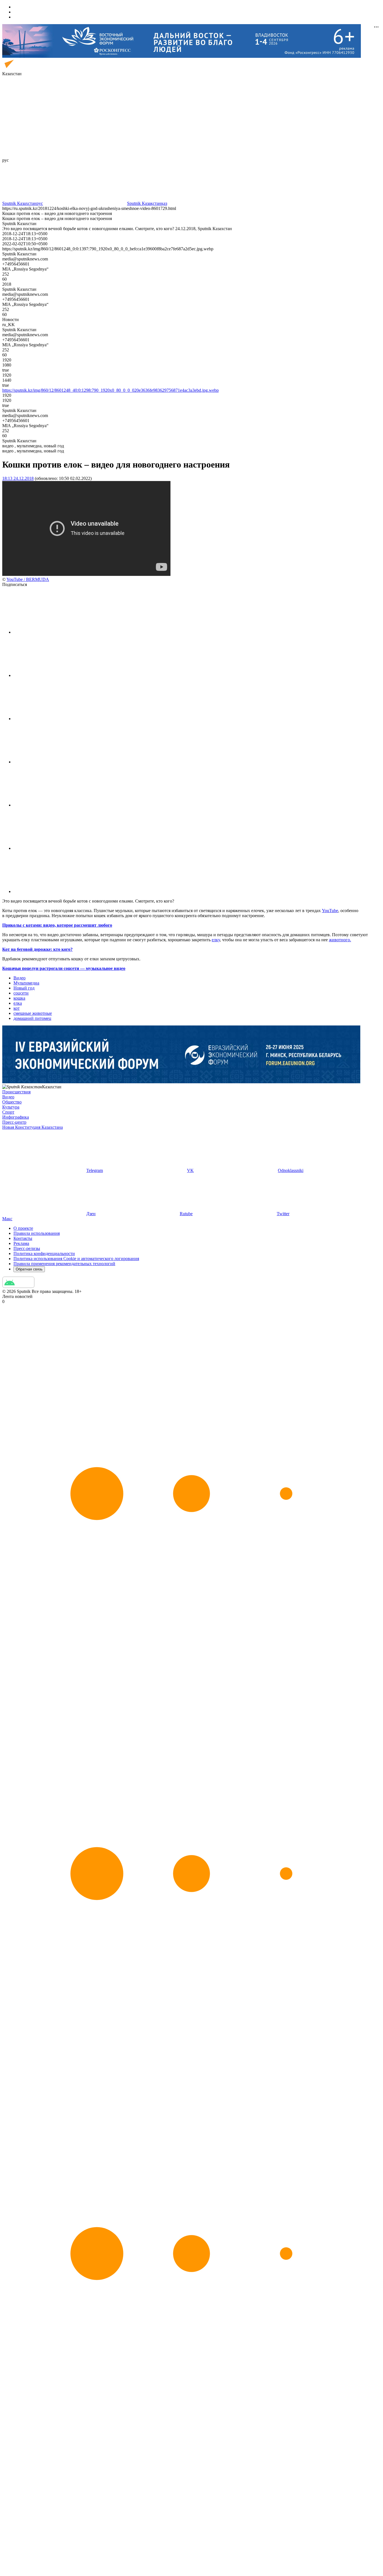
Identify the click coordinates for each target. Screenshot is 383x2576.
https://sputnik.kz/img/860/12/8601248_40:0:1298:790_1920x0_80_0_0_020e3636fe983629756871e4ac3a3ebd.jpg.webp (110, 390)
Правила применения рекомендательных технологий (64, 1264)
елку (216, 940)
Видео (19, 978)
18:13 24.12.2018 (18, 478)
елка (18, 1003)
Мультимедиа (26, 983)
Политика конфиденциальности (44, 1253)
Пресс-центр (14, 1122)
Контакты (23, 1238)
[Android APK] (18, 1286)
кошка (19, 998)
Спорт (8, 1112)
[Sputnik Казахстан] (27, 69)
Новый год (24, 988)
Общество (12, 1102)
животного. (340, 940)
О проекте (23, 1228)
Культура (11, 1107)
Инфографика (16, 1117)
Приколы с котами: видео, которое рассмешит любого (57, 925)
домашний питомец (32, 1018)
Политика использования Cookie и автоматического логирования (76, 1259)
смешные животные (33, 1013)
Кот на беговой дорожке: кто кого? (37, 949)
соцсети (21, 993)
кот (17, 1008)
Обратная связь (29, 1269)
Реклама (21, 1243)
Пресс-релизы (27, 1248)
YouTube (330, 911)
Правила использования (37, 1233)
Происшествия (16, 1092)
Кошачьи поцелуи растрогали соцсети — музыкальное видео (64, 968)
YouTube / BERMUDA (28, 579)
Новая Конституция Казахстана (33, 1127)
